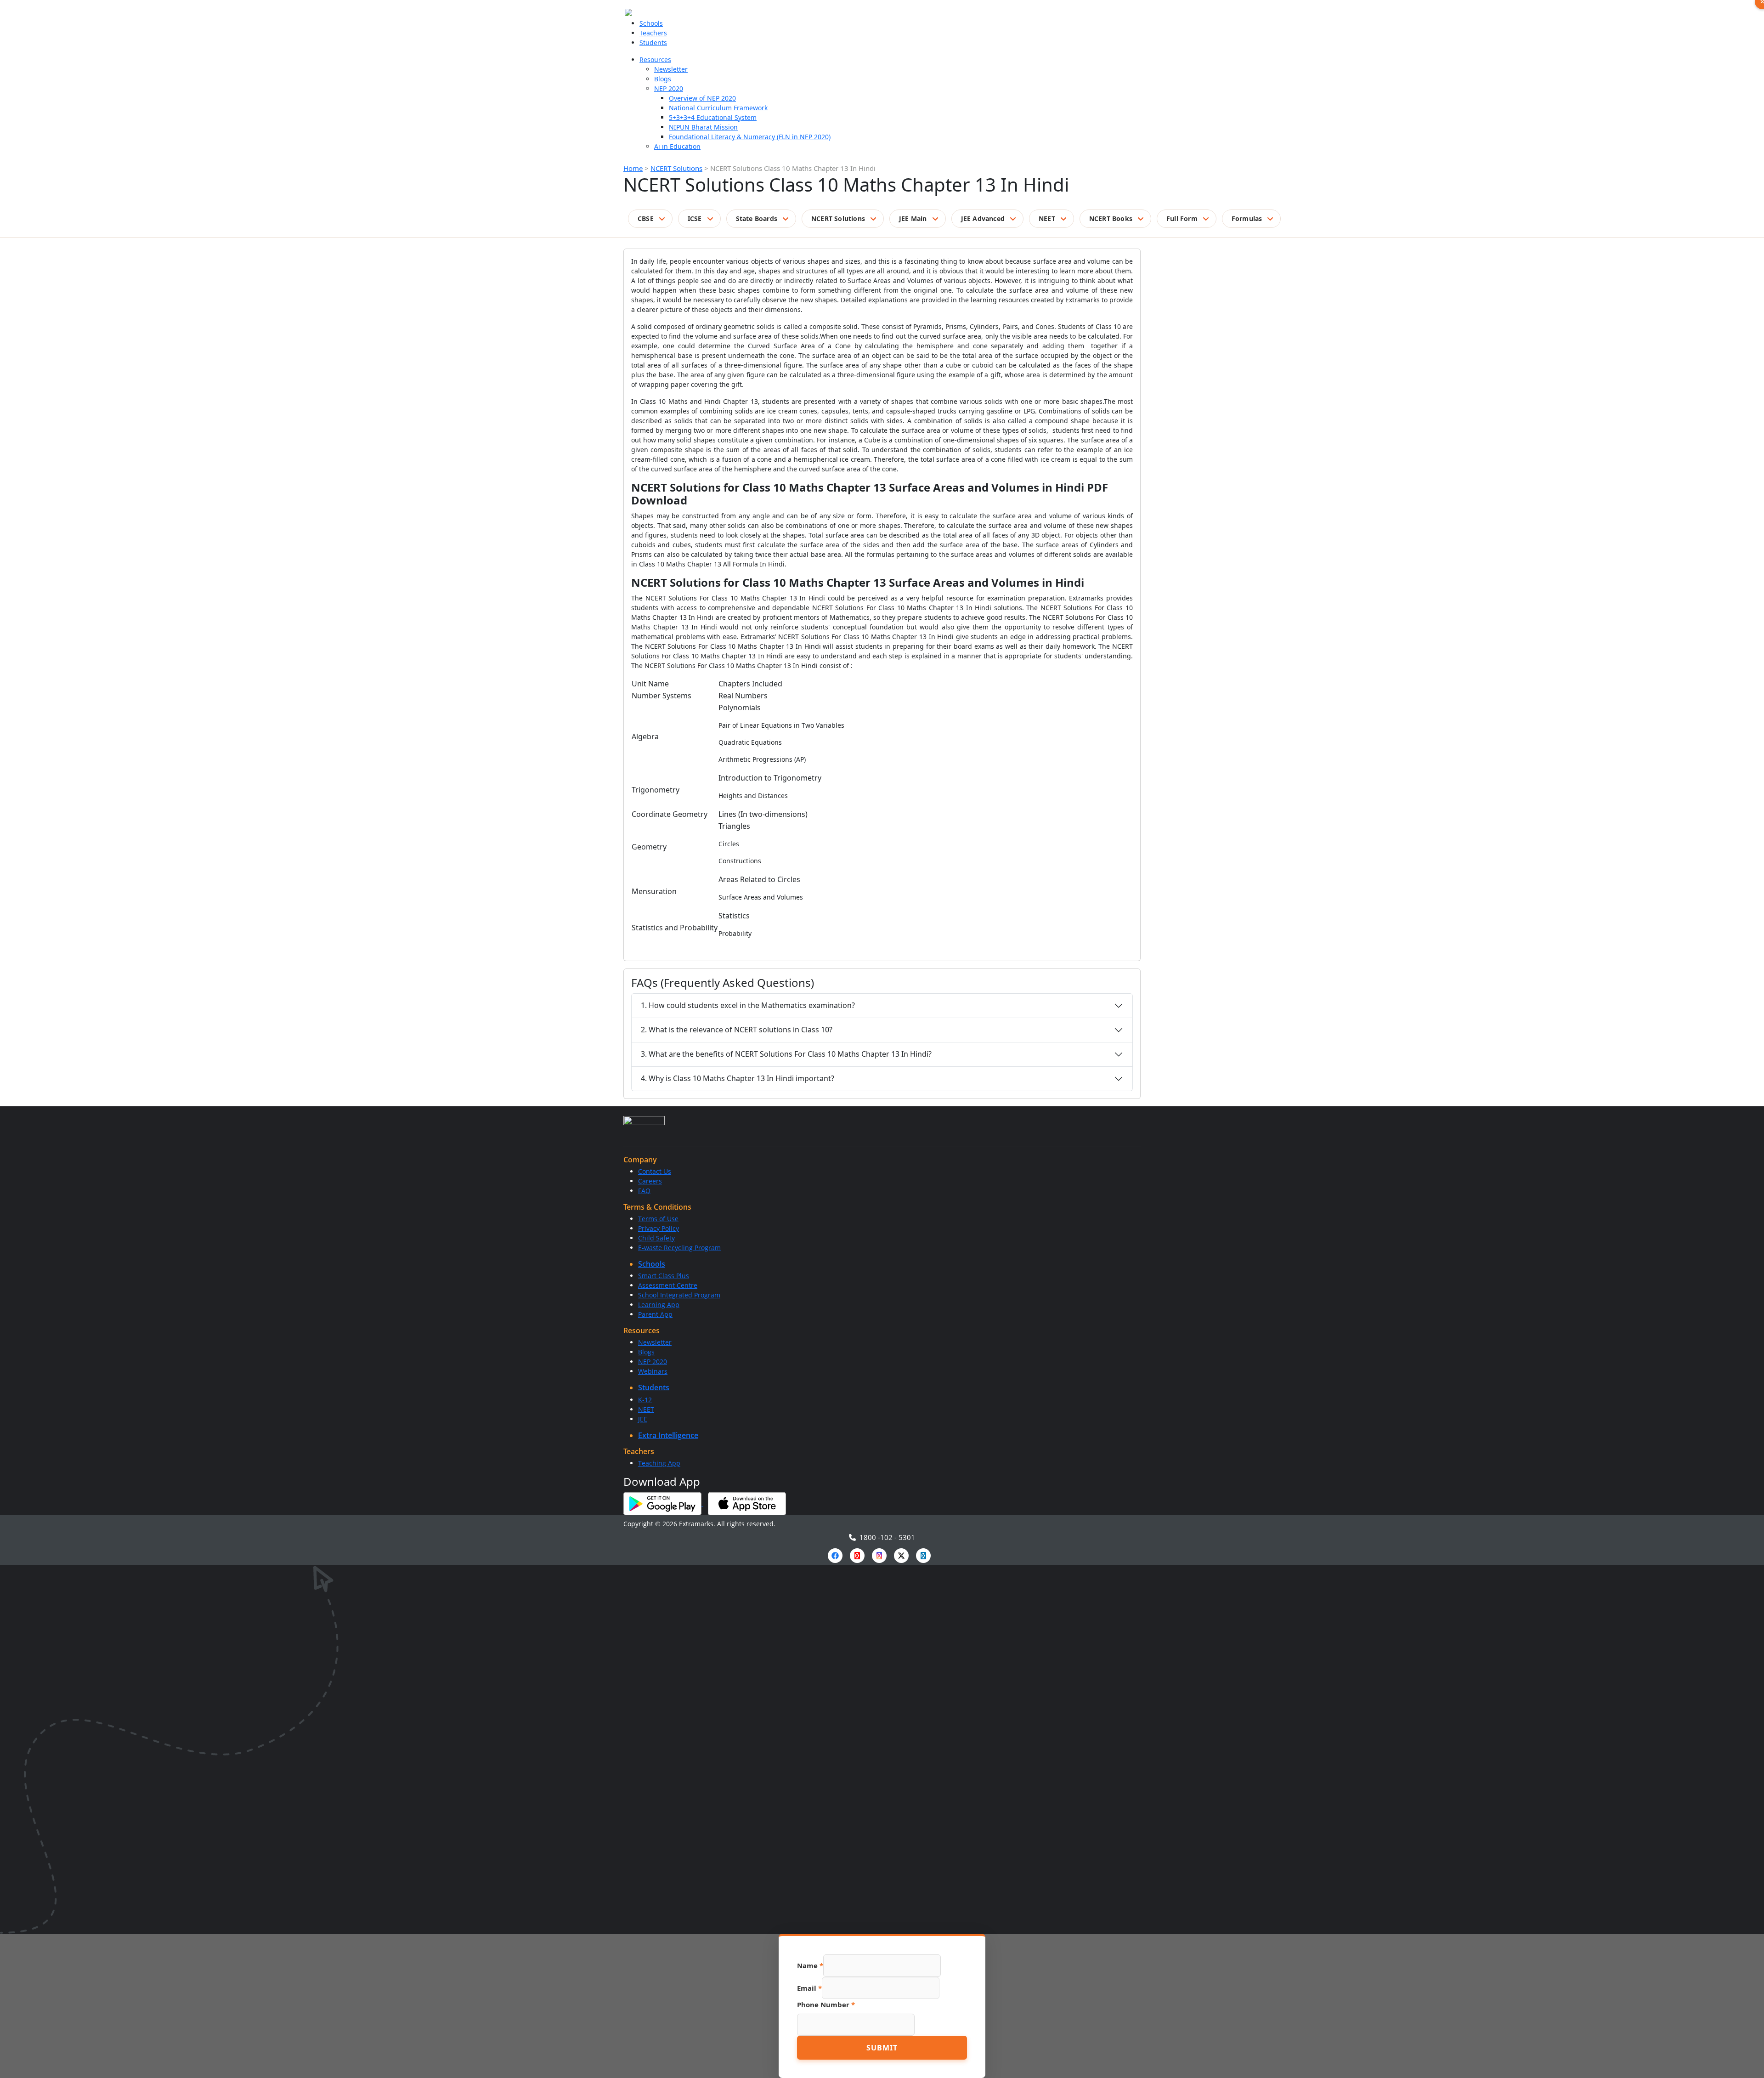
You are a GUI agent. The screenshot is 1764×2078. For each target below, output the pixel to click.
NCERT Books (1111, 218)
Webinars (653, 1371)
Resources (655, 59)
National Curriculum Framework (718, 108)
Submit (882, 2048)
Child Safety (656, 1238)
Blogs (663, 79)
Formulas (1247, 218)
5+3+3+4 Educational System (713, 117)
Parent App (655, 1314)
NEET (1047, 218)
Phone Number (826, 2004)
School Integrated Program (679, 1295)
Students (653, 42)
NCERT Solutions (676, 168)
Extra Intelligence (668, 1435)
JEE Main (913, 218)
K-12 (645, 1400)
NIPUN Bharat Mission (703, 127)
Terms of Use (658, 1219)
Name (810, 1965)
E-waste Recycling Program (679, 1248)
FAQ (644, 1191)
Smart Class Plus (664, 1276)
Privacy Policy (659, 1228)
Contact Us (655, 1171)
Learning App (659, 1305)
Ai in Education (677, 146)
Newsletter (671, 69)
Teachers (653, 33)
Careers (650, 1181)
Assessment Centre (668, 1285)
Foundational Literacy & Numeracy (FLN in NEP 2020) (750, 137)
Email (809, 1988)
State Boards (757, 218)
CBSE (646, 218)
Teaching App (659, 1463)
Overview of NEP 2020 (702, 98)
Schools (651, 23)
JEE (643, 1419)
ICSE (695, 218)
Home (633, 168)
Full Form (1182, 218)
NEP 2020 (669, 88)
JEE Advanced (983, 218)
